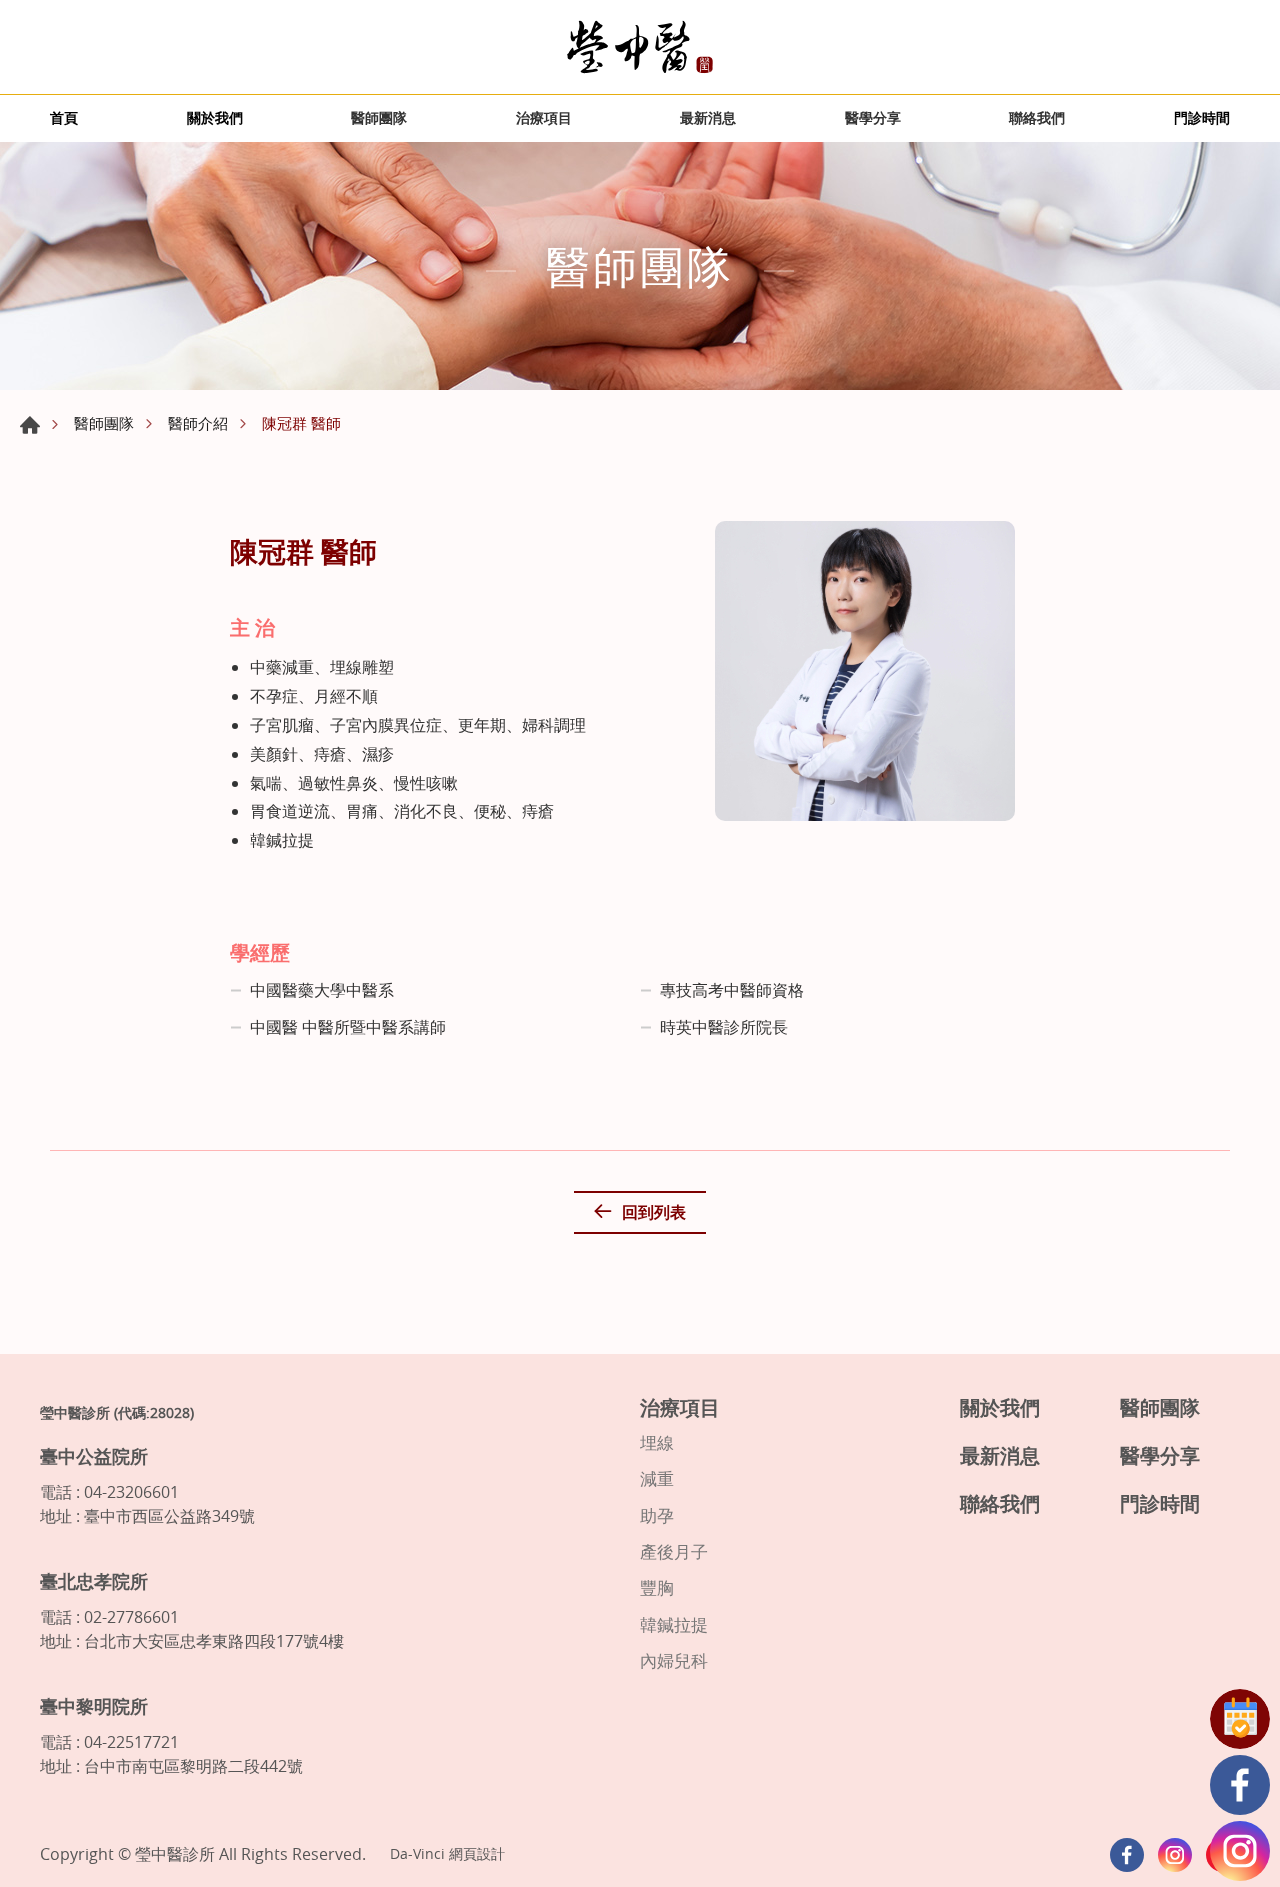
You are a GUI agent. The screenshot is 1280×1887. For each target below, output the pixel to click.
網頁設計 (477, 1853)
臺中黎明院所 (94, 1706)
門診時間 (1202, 117)
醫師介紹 (198, 423)
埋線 (657, 1443)
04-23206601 (131, 1492)
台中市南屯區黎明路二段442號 (193, 1766)
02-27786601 (131, 1617)
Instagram (1240, 1851)
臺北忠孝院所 (94, 1581)
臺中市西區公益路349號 (169, 1516)
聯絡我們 (1037, 117)
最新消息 (708, 117)
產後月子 (674, 1552)
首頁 (64, 117)
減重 (657, 1479)
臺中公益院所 (94, 1456)
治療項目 (544, 117)
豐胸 (657, 1588)
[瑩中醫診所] (640, 47)
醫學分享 (873, 117)
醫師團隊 (379, 117)
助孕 (657, 1516)
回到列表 (654, 1212)
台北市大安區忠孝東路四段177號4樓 (214, 1641)
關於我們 (215, 117)
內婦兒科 (674, 1661)
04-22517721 (131, 1742)
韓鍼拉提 (674, 1625)
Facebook (1240, 1785)
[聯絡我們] (1240, 1719)
